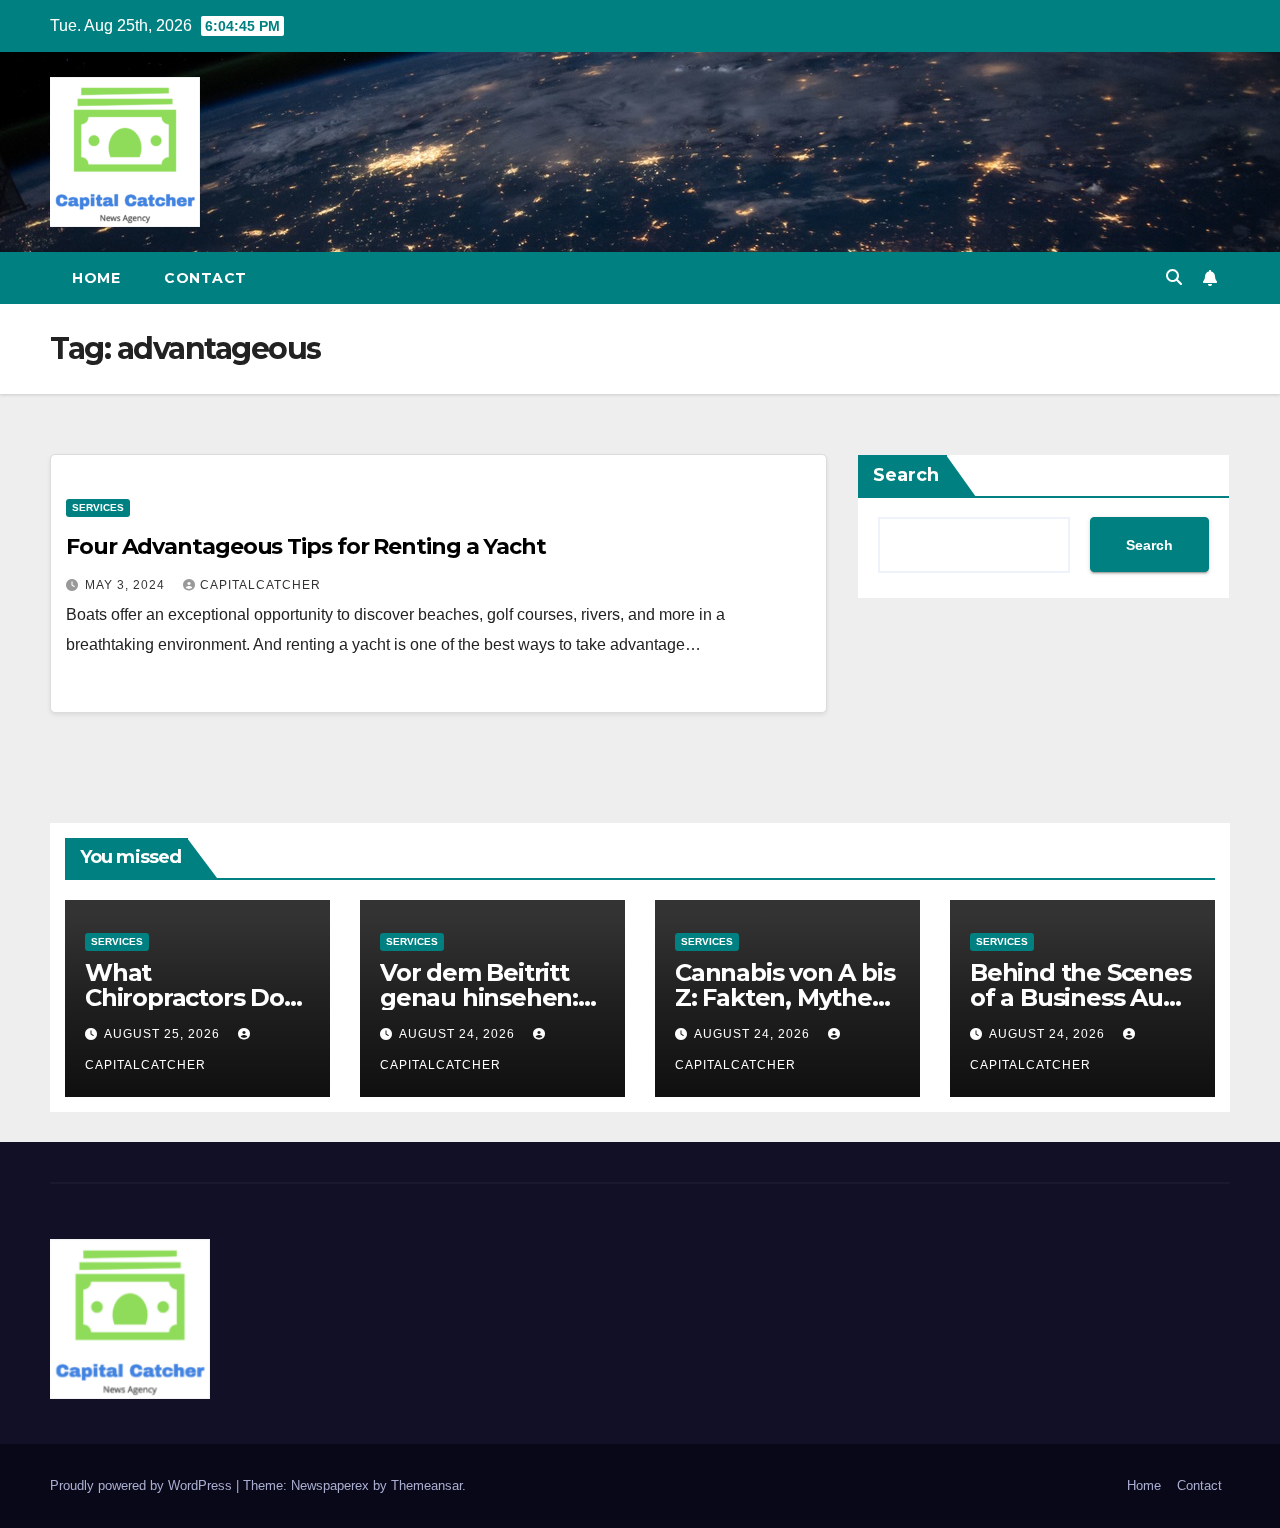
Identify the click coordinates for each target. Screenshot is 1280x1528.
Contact (205, 278)
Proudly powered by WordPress (143, 1485)
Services (98, 507)
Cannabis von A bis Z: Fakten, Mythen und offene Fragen (786, 997)
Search (906, 475)
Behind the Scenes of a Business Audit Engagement (1082, 997)
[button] (1174, 277)
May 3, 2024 (127, 585)
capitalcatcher (260, 585)
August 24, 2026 (459, 1034)
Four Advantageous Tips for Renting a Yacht (306, 546)
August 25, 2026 (164, 1034)
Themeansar (426, 1485)
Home (96, 278)
